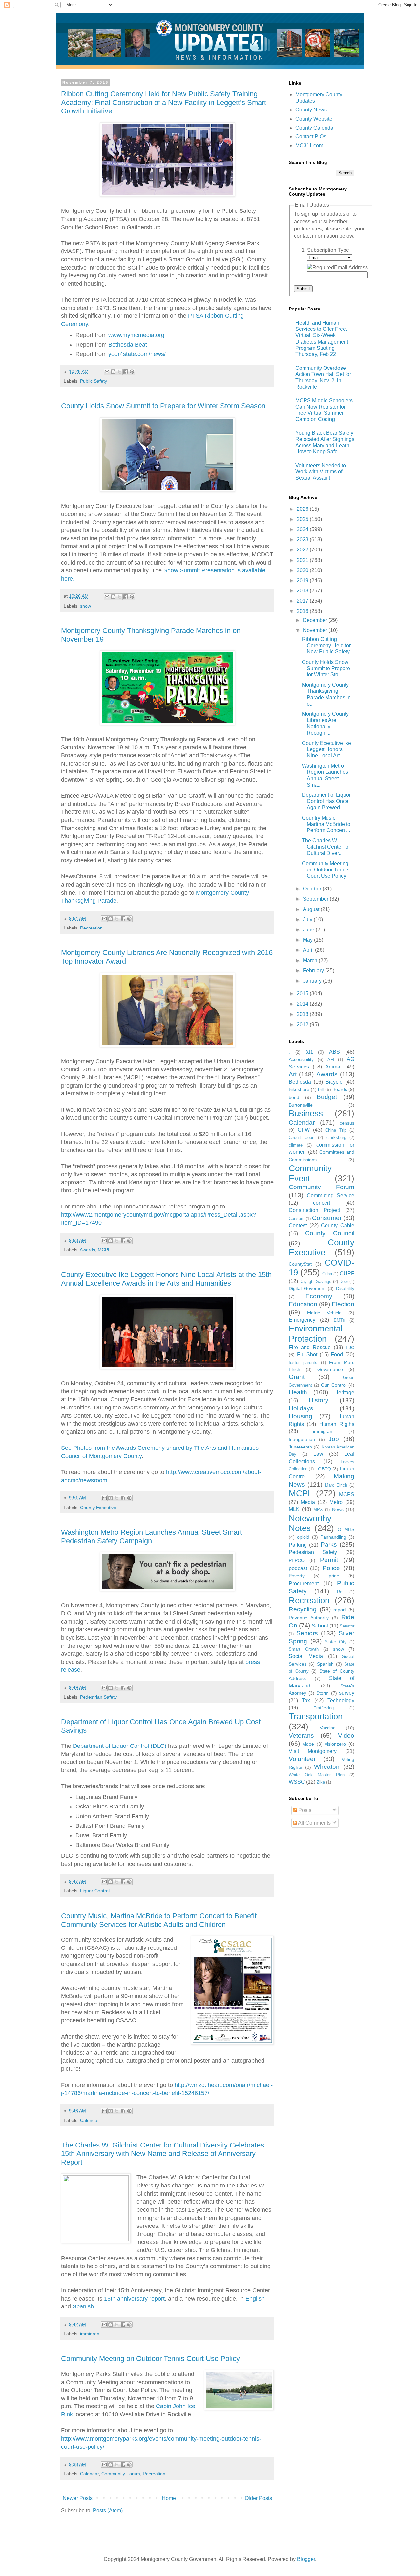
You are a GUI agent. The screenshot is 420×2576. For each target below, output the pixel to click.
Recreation (91, 928)
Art (293, 1074)
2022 (303, 550)
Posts (304, 1810)
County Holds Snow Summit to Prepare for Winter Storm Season (163, 406)
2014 (303, 1004)
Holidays (301, 1408)
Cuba (327, 1274)
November (316, 630)
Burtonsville (301, 1105)
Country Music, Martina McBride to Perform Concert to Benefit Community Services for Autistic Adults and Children (159, 1920)
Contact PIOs (311, 137)
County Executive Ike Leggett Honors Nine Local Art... (326, 749)
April (309, 950)
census (347, 1123)
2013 (303, 1014)
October (313, 889)
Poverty (297, 1576)
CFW (304, 1130)
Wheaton (327, 1767)
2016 (303, 611)
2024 (303, 529)
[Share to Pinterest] (132, 372)
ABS (335, 1052)
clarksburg (336, 1138)
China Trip (336, 1130)
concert (322, 1203)
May (308, 940)
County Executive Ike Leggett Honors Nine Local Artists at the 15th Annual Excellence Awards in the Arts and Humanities (166, 1279)
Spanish (83, 2306)
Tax (306, 1700)
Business (306, 1113)
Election (343, 1304)
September (316, 899)
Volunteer (302, 1759)
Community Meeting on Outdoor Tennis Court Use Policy (150, 2358)
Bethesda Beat (128, 345)
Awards (87, 1250)
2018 (303, 591)
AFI (331, 1059)
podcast (298, 1568)
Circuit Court (302, 1138)
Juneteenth (300, 1447)
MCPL (104, 1250)
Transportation (316, 1716)
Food (337, 1355)
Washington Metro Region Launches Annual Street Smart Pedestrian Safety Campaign (151, 1537)
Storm (323, 1693)
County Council (330, 1233)
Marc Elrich (336, 1485)
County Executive (98, 1508)
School (320, 1626)
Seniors (307, 1633)
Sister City (336, 1642)
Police (331, 1568)
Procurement (304, 1583)
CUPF (347, 1274)
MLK (294, 1509)
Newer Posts (78, 2498)
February (314, 971)
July (308, 919)
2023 (303, 539)
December (316, 620)
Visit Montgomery (313, 1751)
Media (308, 1502)
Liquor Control (95, 1891)
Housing (301, 1416)
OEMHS (346, 1529)
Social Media (306, 1656)
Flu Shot (307, 1355)
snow (85, 606)
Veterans (301, 1736)
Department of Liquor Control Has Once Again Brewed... (326, 801)
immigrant (90, 2334)
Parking (298, 1545)
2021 (303, 560)
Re (340, 1592)
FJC (350, 1348)
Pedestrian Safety (98, 1697)
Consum (297, 1218)
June (309, 930)
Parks (329, 1544)
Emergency (302, 1320)
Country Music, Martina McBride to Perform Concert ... (326, 824)
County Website (314, 119)
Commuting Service (331, 1196)
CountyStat (300, 1264)
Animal (333, 1067)
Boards (340, 1089)
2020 (303, 570)
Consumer (327, 1218)
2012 (303, 1024)
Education (303, 1304)
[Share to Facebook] (126, 372)
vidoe (308, 1744)
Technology (341, 1700)
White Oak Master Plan (317, 1775)
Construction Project (314, 1210)
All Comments (314, 1823)
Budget (327, 1097)
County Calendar (315, 128)
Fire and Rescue (310, 1347)
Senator (347, 1626)
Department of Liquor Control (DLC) (120, 1746)
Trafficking (324, 1708)
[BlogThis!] (113, 372)
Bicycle (334, 1082)
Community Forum (121, 2474)
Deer (344, 1281)
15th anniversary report (134, 2299)
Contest (298, 1225)
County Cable (338, 1225)
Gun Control (334, 1385)
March (311, 960)
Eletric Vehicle (324, 1313)
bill (321, 1089)
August (312, 909)
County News (311, 110)
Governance (330, 1369)
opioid (303, 1537)
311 (309, 1052)
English (255, 2299)
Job (334, 1439)
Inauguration (302, 1439)
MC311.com (309, 145)
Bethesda (300, 1082)
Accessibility (301, 1059)
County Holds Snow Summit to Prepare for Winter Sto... (326, 668)
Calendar (90, 2120)
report (340, 1610)
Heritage (344, 1393)
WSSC (297, 1782)
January (313, 981)
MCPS (347, 1495)
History (319, 1400)
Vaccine (328, 1728)
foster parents (303, 1362)
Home (169, 2498)
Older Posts (258, 2498)
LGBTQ (323, 1469)
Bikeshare (299, 1089)
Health (298, 1392)
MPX (318, 1510)
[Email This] (107, 372)
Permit (329, 1560)
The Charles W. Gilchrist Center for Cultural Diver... (326, 847)
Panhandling (333, 1537)
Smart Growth (304, 1649)
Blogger (306, 2559)
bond (294, 1097)
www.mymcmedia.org (136, 335)
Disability (345, 1288)
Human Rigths (337, 1424)
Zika (321, 1782)
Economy (319, 1296)
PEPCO (297, 1560)
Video (346, 1736)
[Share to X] (119, 372)
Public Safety (94, 381)
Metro (336, 1502)
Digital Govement (307, 1288)
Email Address (351, 267)
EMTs (339, 1320)
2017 (303, 601)
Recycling (303, 1609)
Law (318, 1454)
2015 (303, 994)
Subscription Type (328, 250)
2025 (303, 519)
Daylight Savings (315, 1281)
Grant (297, 1377)
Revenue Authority (309, 1618)
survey (347, 1693)
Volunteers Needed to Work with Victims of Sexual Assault (321, 472)
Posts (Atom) (108, 2511)
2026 (303, 509)
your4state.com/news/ (137, 354)
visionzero (335, 1744)
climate (296, 1145)
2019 (303, 580)
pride (334, 1576)
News (338, 1509)
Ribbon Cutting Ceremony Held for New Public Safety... (328, 645)
